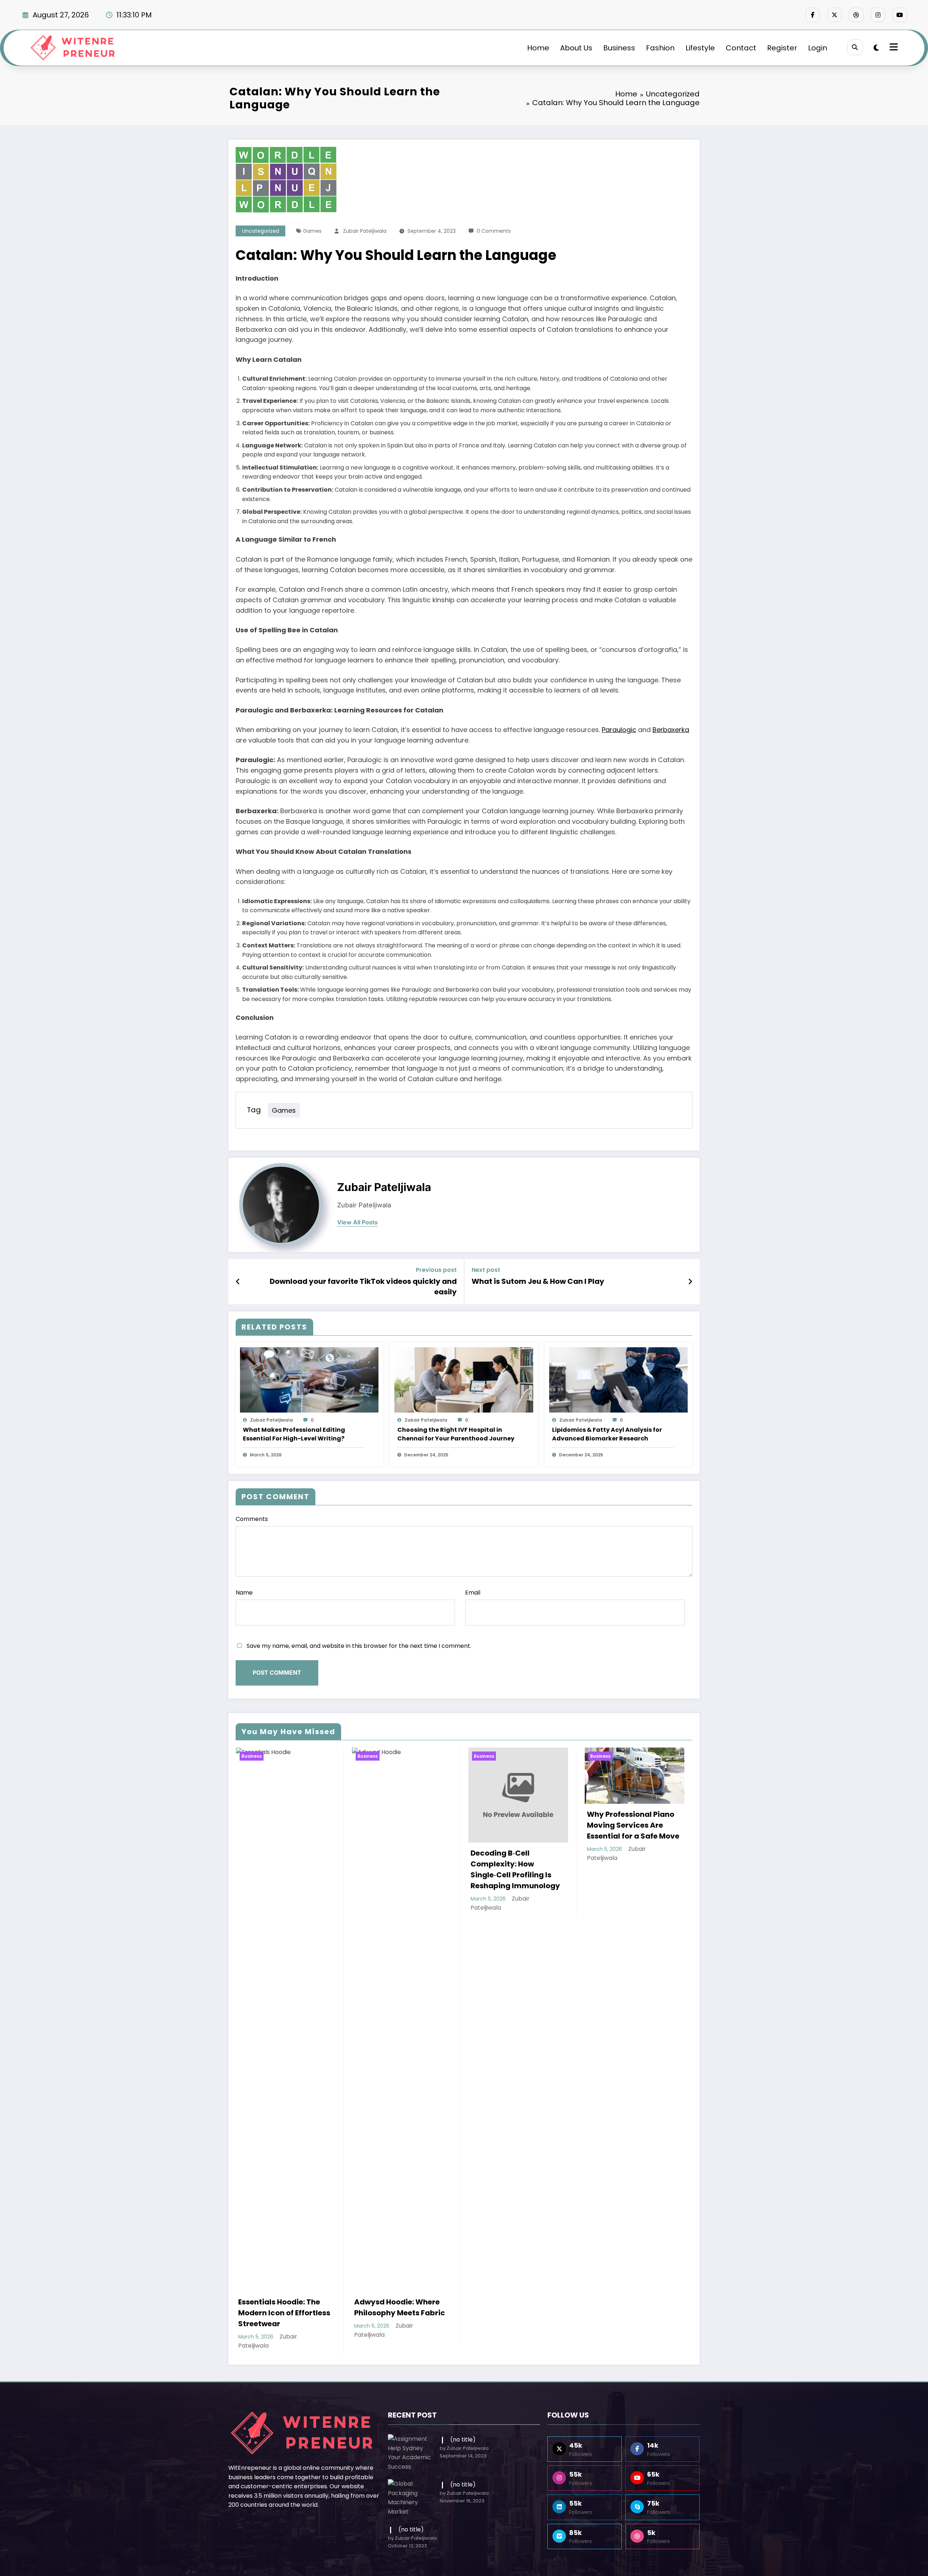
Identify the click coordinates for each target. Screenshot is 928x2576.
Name (244, 1593)
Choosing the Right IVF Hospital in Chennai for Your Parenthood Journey (456, 1434)
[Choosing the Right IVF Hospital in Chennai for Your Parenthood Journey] (464, 1379)
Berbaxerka (671, 730)
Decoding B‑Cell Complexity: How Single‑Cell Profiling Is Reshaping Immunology (399, 1869)
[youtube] (900, 15)
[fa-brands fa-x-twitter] (834, 15)
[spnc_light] (876, 48)
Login (818, 48)
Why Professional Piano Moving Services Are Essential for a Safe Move (517, 1825)
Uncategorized (261, 231)
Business (619, 48)
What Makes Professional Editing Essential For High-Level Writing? (294, 1434)
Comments (252, 1519)
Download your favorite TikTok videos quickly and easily (363, 1286)
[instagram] (878, 15)
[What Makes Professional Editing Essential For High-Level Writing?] (309, 1379)
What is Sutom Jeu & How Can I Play (538, 1281)
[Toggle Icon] (893, 48)
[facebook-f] (813, 15)
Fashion (660, 48)
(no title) (463, 2429)
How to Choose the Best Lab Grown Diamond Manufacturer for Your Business (630, 1841)
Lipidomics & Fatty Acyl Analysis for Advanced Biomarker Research (607, 1434)
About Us (576, 48)
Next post (486, 1270)
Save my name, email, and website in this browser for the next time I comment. (359, 1646)
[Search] (855, 47)
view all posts (357, 1222)
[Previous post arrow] (238, 1282)
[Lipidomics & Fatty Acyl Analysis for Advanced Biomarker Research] (618, 1379)
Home (538, 48)
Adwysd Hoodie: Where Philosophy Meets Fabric (283, 2307)
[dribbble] (856, 15)
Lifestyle (700, 48)
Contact (741, 48)
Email (473, 1593)
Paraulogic (619, 730)
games (312, 231)
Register (782, 48)
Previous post (436, 1270)
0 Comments (494, 231)
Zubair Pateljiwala (365, 231)
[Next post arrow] (690, 1282)
